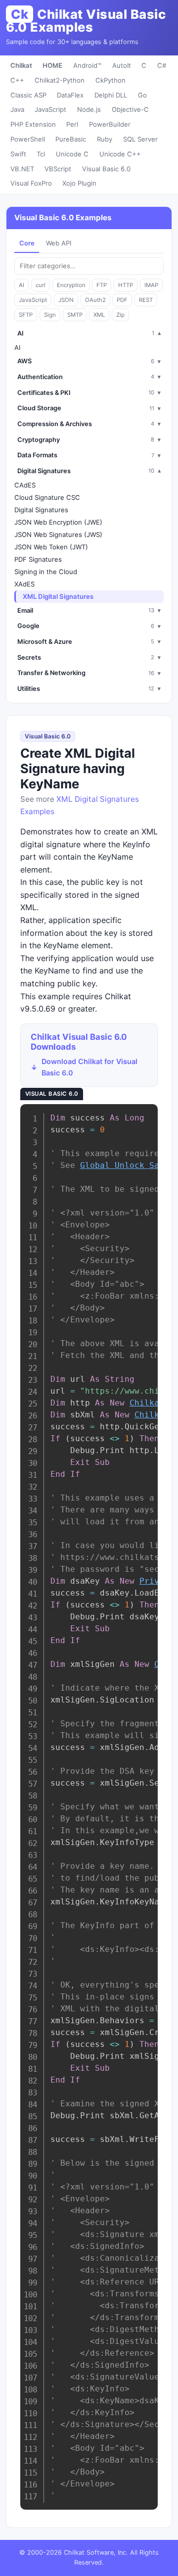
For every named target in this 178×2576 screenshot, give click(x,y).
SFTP (26, 315)
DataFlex (70, 95)
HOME (52, 65)
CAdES (25, 485)
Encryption (71, 285)
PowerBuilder (110, 124)
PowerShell (28, 139)
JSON (66, 300)
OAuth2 (95, 300)
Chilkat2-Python (60, 80)
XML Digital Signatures (58, 596)
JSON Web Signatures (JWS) (58, 535)
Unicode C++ (120, 154)
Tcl (41, 154)
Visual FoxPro (31, 183)
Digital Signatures (41, 510)
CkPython (111, 80)
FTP (102, 285)
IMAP (151, 285)
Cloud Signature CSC (47, 497)
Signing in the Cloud (46, 572)
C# (162, 65)
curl (41, 285)
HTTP (126, 285)
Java (17, 109)
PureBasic (71, 139)
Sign (50, 315)
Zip (120, 315)
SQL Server (140, 139)
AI (22, 285)
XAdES (24, 584)
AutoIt (122, 65)
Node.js (89, 109)
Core (27, 243)
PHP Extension (33, 124)
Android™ (87, 65)
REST (146, 300)
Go (142, 95)
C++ (17, 80)
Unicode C (72, 154)
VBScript (58, 169)
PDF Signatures (38, 559)
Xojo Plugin (79, 183)
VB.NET (22, 169)
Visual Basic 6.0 (106, 169)
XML (99, 315)
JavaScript (50, 109)
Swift (18, 154)
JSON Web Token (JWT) (51, 547)
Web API (59, 243)
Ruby (105, 139)
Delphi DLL (111, 95)
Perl (72, 124)
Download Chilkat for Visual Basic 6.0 (89, 1067)
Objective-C (130, 109)
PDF (122, 300)
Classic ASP (28, 95)
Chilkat (21, 65)
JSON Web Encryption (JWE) (58, 522)
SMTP (75, 315)
